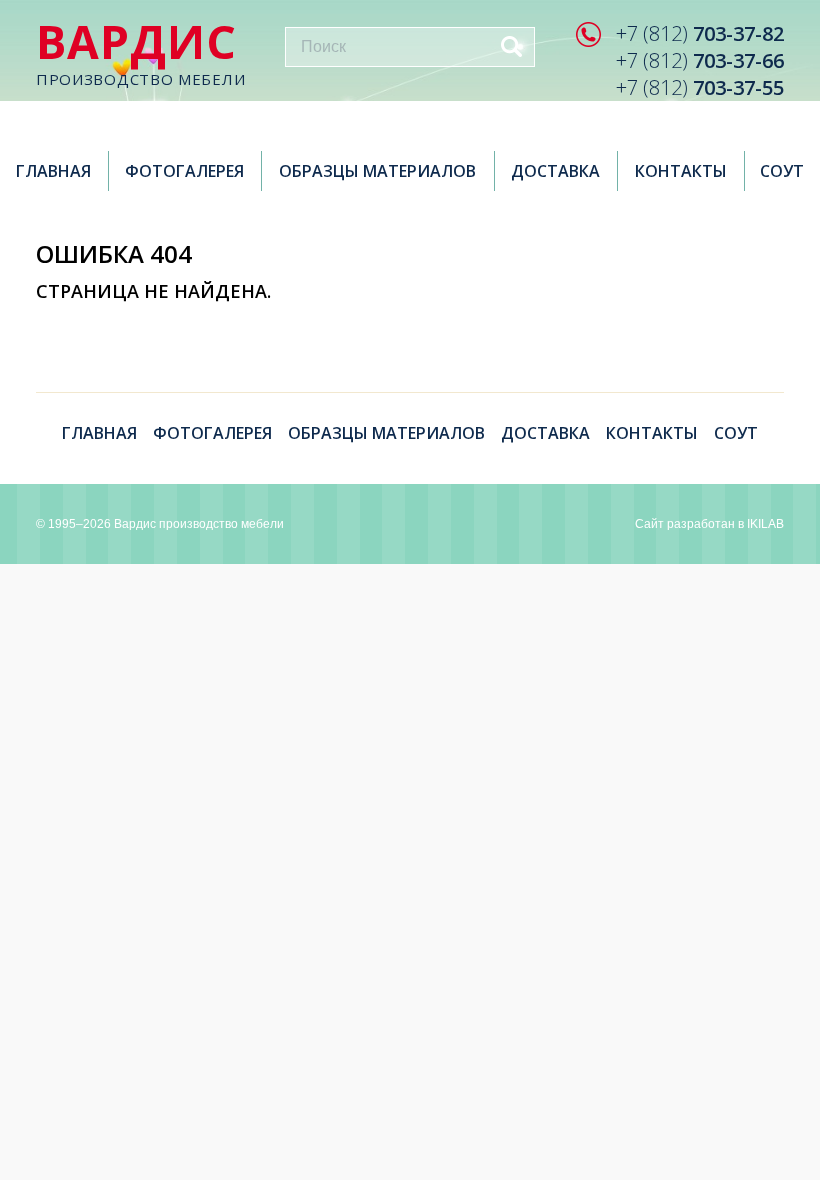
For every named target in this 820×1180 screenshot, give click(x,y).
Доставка (555, 171)
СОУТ (782, 171)
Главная (53, 171)
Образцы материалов (377, 171)
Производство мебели (140, 53)
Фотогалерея (184, 171)
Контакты (681, 171)
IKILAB (765, 524)
